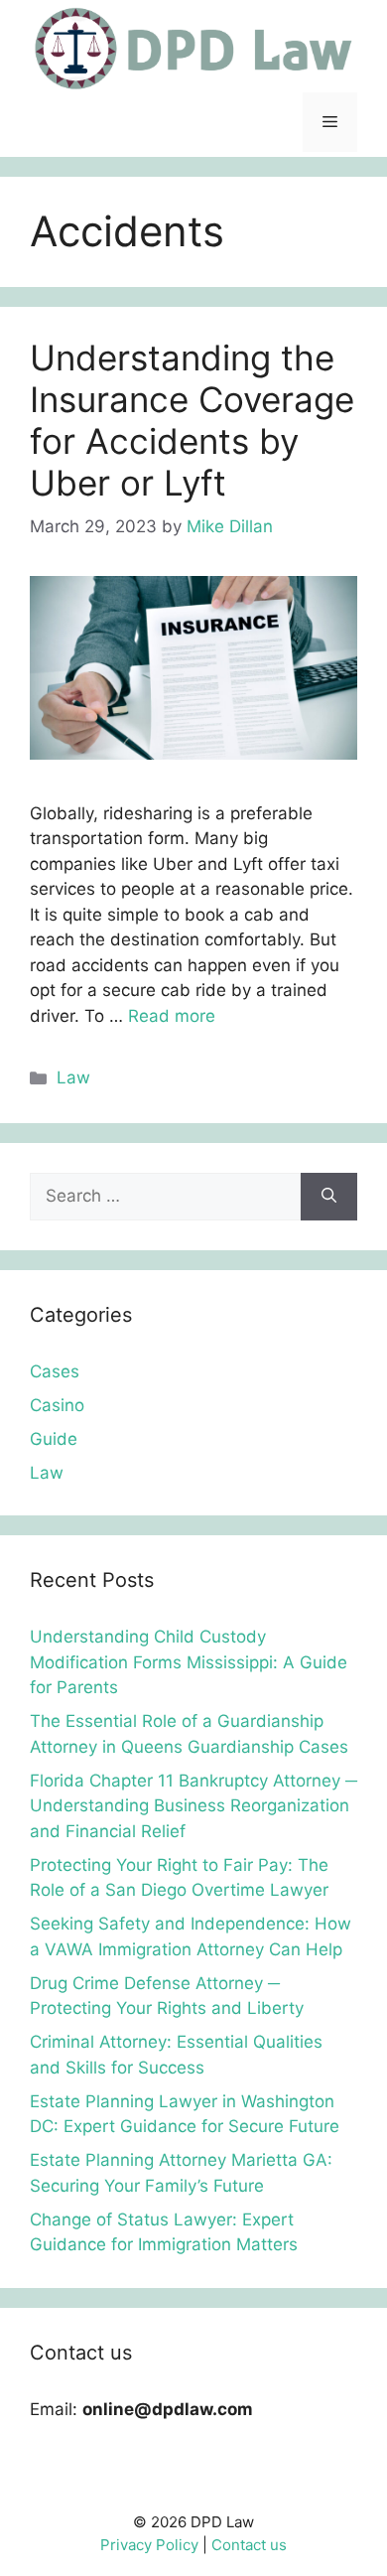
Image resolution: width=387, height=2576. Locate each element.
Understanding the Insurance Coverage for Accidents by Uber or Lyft (192, 420)
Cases (55, 1371)
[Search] (329, 1197)
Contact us (249, 2545)
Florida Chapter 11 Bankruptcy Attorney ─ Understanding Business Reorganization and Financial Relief (193, 1806)
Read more (172, 1016)
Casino (57, 1405)
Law (73, 1077)
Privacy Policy (149, 2545)
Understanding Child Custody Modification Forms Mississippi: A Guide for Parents (189, 1662)
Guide (54, 1439)
